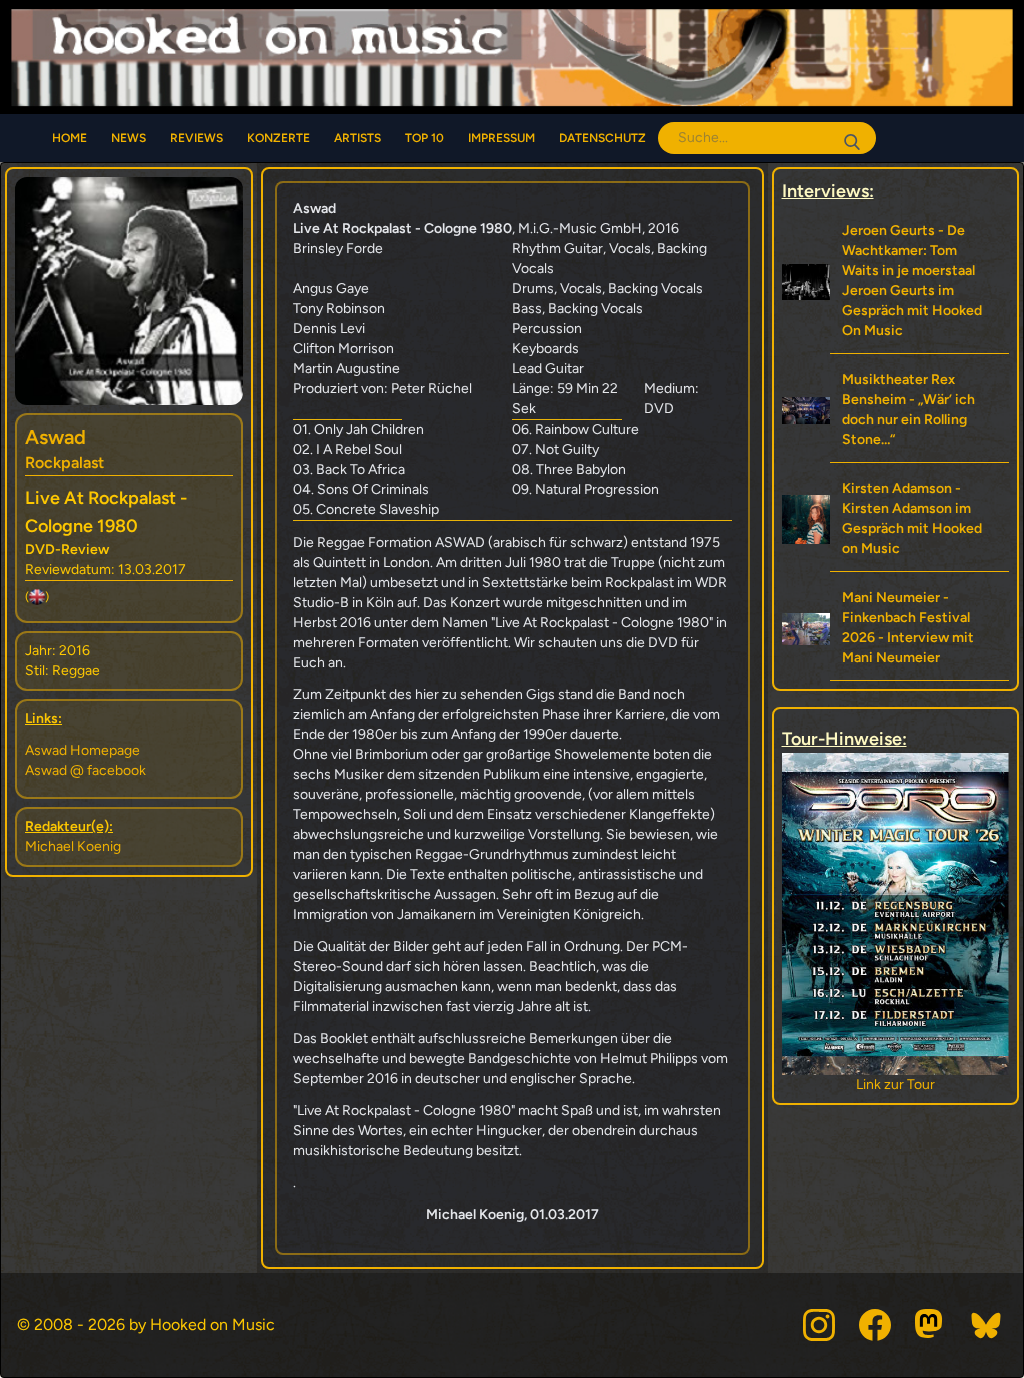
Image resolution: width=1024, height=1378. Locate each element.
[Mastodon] (931, 1325)
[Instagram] (819, 1325)
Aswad (55, 437)
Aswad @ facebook (85, 770)
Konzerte (278, 138)
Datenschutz (602, 138)
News (128, 138)
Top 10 (424, 138)
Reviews (196, 138)
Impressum (501, 138)
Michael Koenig (73, 846)
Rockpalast (64, 462)
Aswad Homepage (82, 750)
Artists (357, 138)
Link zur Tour (936, 1084)
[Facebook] (875, 1325)
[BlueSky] (987, 1325)
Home (69, 138)
